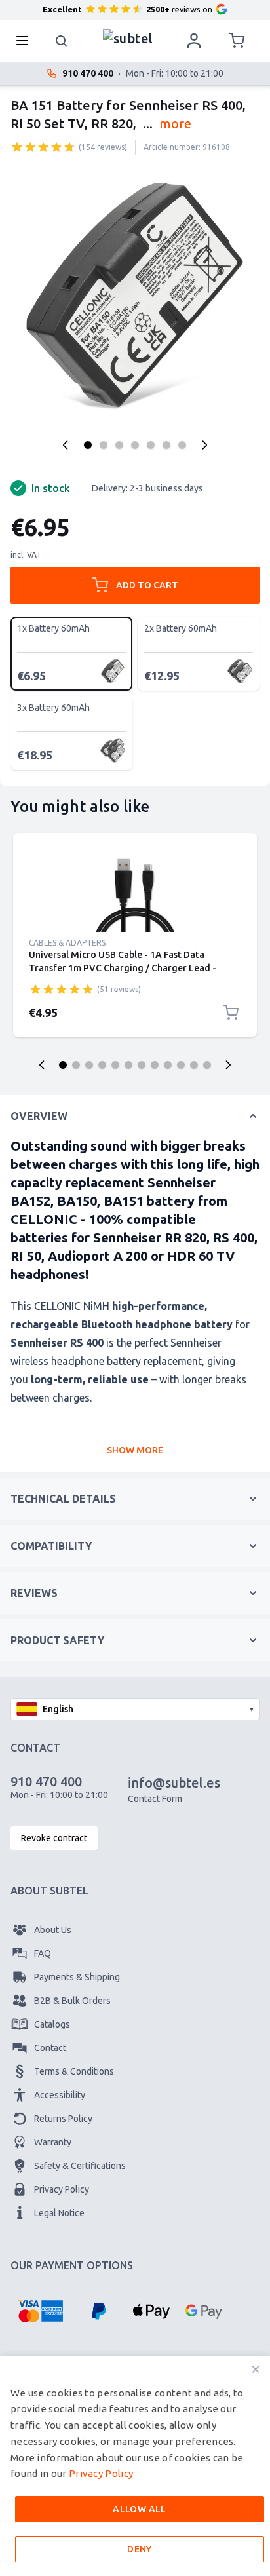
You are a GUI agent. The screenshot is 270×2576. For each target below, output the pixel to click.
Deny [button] (140, 2549)
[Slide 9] (168, 1065)
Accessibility (60, 2095)
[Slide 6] (128, 1065)
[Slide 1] (63, 1065)
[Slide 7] (142, 1065)
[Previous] (66, 445)
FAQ (43, 1953)
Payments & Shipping (77, 1977)
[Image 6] (166, 445)
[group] (43, 147)
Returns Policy (63, 2119)
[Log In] (194, 41)
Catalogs (52, 2024)
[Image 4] (135, 445)
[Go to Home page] (128, 37)
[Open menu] (26, 41)
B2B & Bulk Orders (72, 2001)
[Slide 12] (207, 1065)
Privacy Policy (62, 2189)
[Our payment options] (40, 2311)
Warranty (53, 2142)
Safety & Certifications (80, 2166)
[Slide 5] (115, 1065)
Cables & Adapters (67, 943)
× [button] (256, 2369)
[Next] (204, 445)
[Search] (62, 41)
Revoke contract (54, 1838)
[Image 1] (88, 445)
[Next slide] (228, 1065)
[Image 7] (182, 445)
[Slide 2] (76, 1065)
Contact (50, 2048)
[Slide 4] (102, 1065)
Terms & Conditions (74, 2071)
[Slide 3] (89, 1065)
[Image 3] (119, 445)
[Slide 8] (155, 1065)
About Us (53, 1930)
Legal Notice (59, 2213)
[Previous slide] (42, 1065)
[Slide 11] (194, 1065)
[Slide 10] (181, 1065)
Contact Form (155, 1799)
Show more (135, 1450)
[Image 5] (151, 445)
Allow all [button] (140, 2509)
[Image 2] (104, 445)
